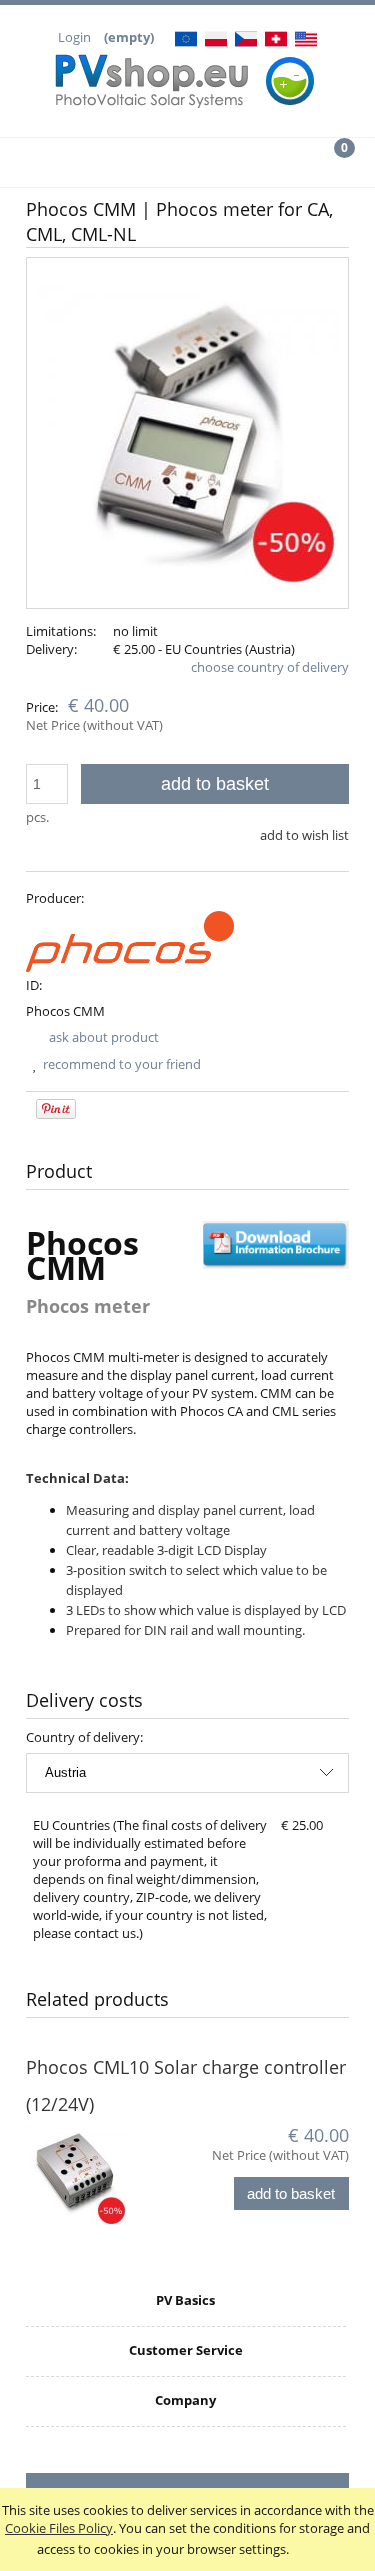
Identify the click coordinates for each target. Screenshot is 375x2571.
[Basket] (328, 160)
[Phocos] (130, 940)
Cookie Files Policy (59, 2528)
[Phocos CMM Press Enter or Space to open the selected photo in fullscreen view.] (188, 433)
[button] (47, 161)
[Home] (187, 76)
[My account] (235, 161)
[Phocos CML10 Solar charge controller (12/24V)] (107, 2174)
